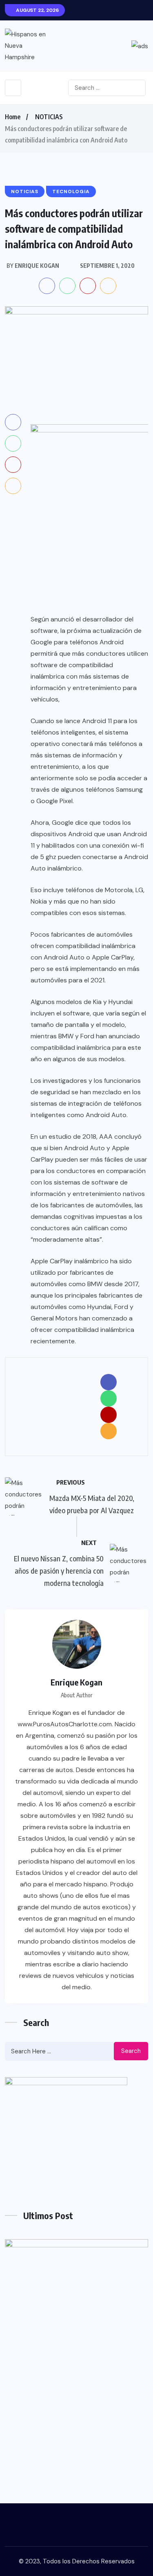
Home (13, 117)
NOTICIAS (49, 117)
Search (131, 2051)
